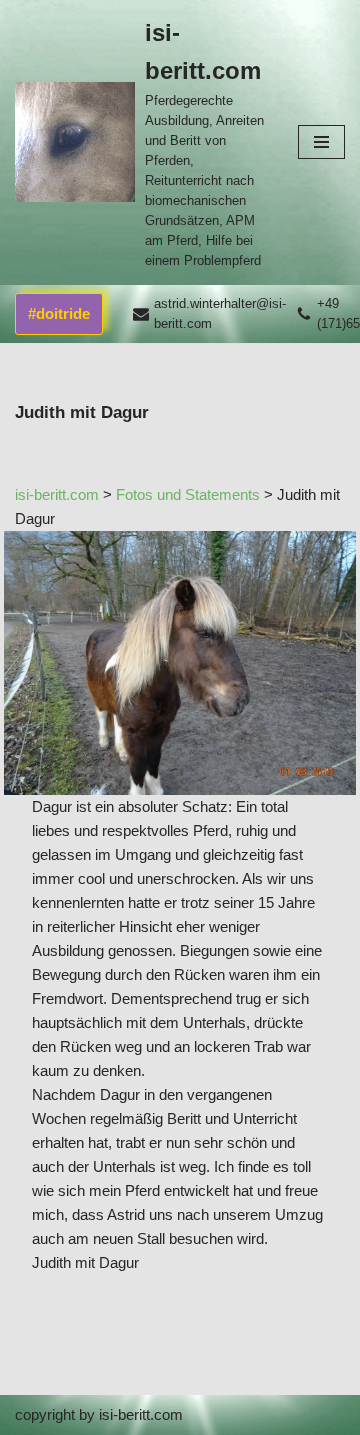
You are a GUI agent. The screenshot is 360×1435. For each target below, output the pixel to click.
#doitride (59, 313)
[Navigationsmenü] (321, 142)
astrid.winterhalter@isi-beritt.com (220, 313)
